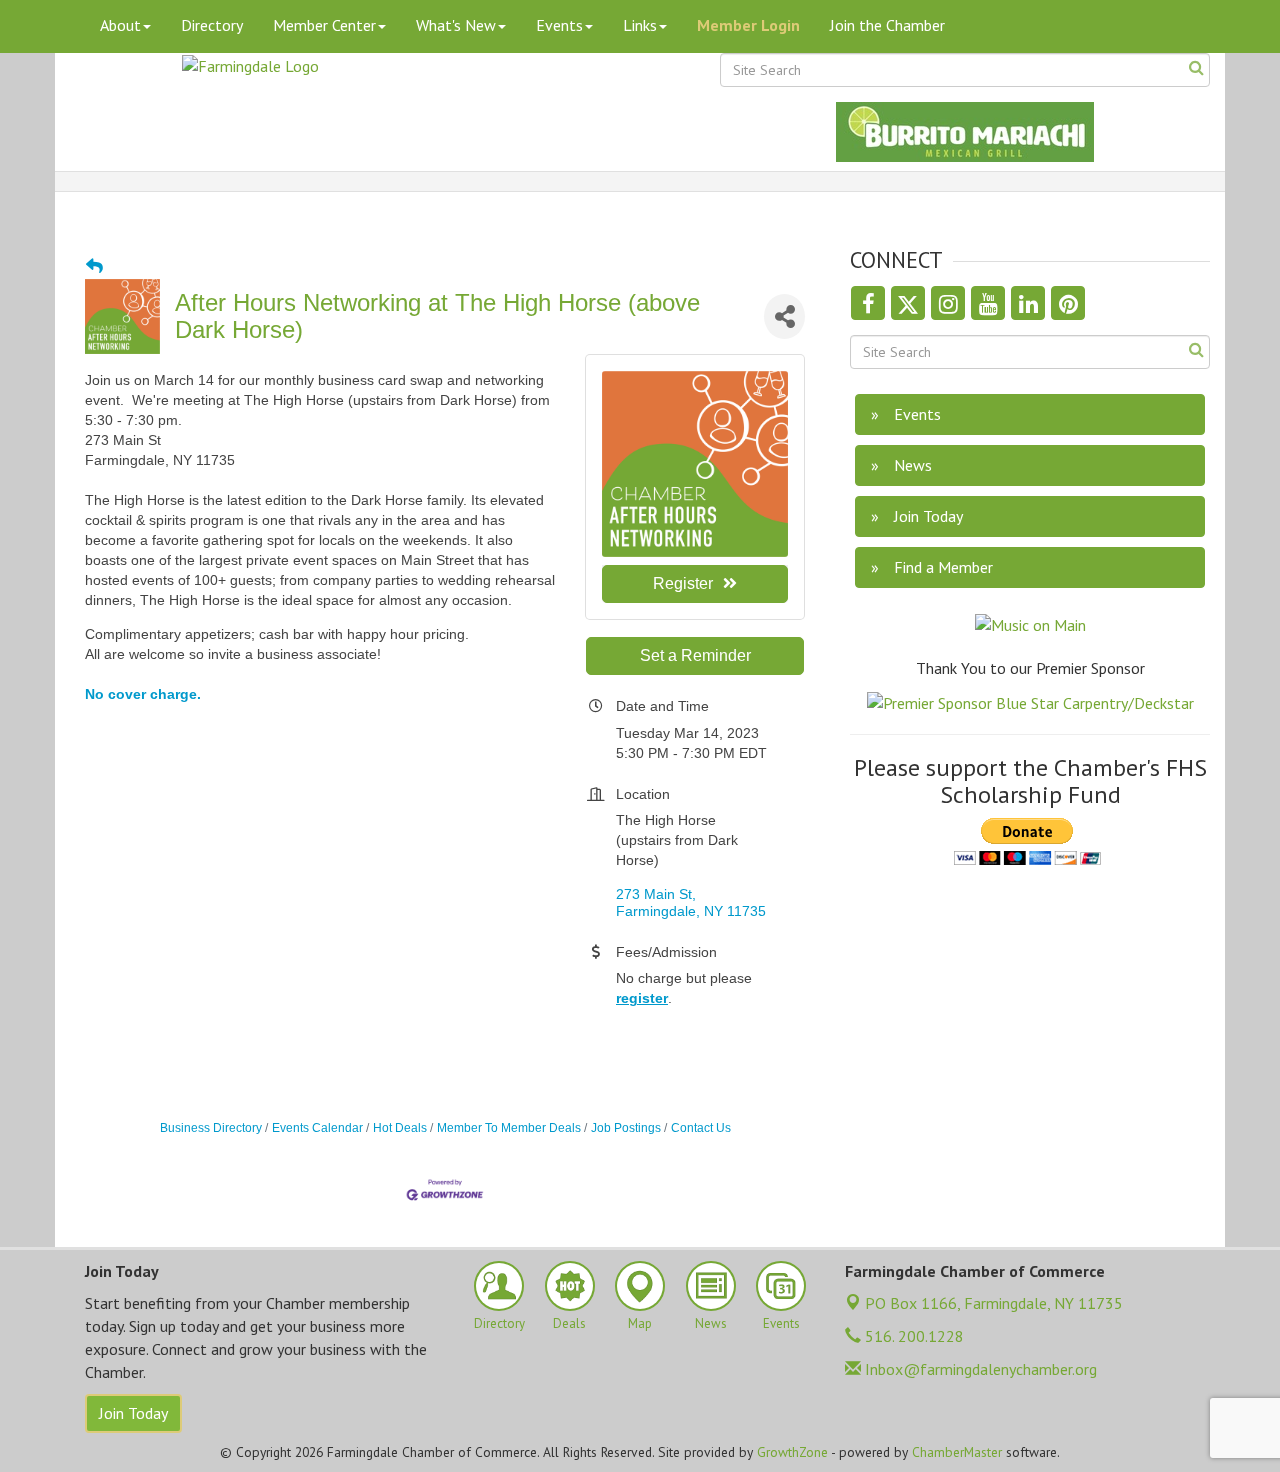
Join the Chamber (887, 25)
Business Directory (211, 1128)
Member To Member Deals (509, 1128)
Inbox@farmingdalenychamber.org (979, 1369)
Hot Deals (400, 1128)
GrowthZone (792, 1452)
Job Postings (626, 1128)
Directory (212, 25)
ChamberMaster (957, 1452)
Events (559, 25)
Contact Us (701, 1128)
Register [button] (683, 583)
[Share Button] (784, 316)
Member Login (748, 25)
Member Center (324, 25)
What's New (456, 25)
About (120, 25)
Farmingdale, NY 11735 (994, 1303)
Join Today (133, 1413)
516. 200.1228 (912, 1336)
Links (640, 25)
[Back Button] (94, 267)
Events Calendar (317, 1128)
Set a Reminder (695, 655)
